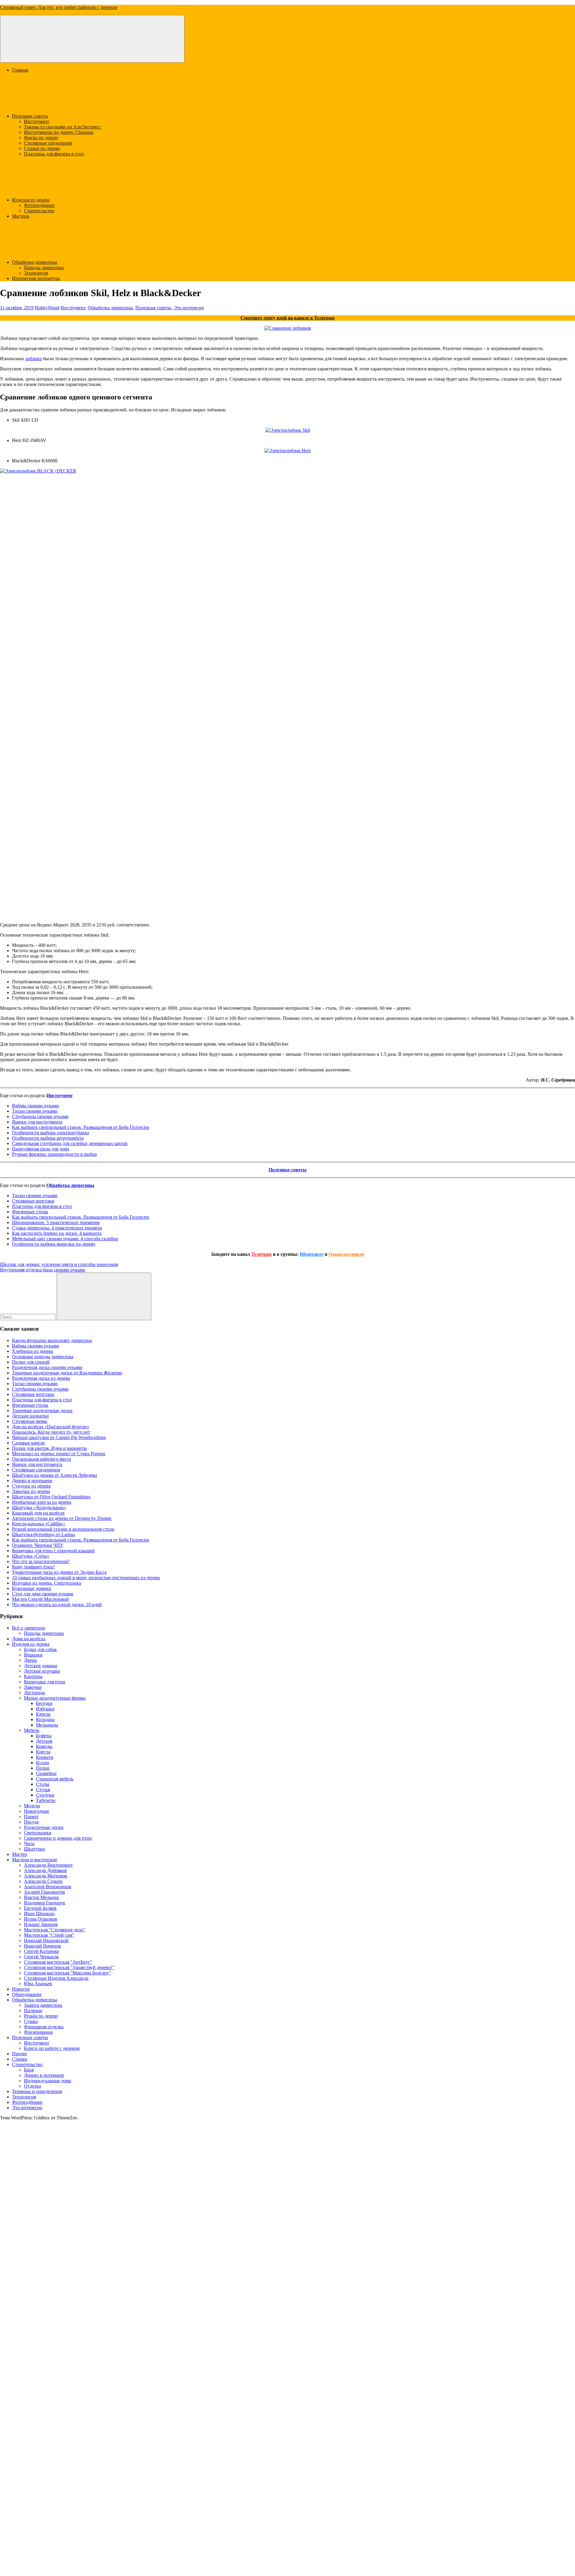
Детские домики (41, 1666)
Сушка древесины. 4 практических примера (57, 1228)
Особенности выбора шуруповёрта (48, 1138)
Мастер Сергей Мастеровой (40, 1599)
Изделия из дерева (31, 200)
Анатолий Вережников (48, 1887)
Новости (21, 1989)
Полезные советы (30, 116)
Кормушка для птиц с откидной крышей (53, 1551)
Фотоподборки (39, 205)
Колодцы (45, 1719)
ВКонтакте (312, 1254)
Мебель (32, 1730)
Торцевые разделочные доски (42, 1410)
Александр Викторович (48, 1865)
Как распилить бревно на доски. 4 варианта (57, 1233)
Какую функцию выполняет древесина (52, 1340)
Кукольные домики (32, 1588)
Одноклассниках (346, 1254)
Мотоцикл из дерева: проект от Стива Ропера (59, 1454)
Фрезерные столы (30, 1212)
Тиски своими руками (35, 1111)
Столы (43, 1784)
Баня (29, 2070)
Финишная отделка (44, 2027)
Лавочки (33, 1687)
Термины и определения (37, 2091)
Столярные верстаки (33, 1201)
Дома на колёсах (29, 1639)
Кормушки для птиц (45, 1682)
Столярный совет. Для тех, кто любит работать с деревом (59, 7)
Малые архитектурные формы (55, 1698)
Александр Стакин (43, 1881)
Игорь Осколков (41, 1919)
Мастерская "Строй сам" (49, 1935)
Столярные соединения (48, 143)
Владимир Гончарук (45, 1903)
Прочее (19, 2054)
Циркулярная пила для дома (41, 1149)
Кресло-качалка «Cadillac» (39, 1524)
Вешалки (33, 1655)
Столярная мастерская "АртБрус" (58, 1962)
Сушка (31, 2021)
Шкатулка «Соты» (31, 1556)
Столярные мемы (30, 1421)
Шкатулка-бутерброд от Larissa (43, 1534)
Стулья (43, 1790)
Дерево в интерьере (32, 1481)
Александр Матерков (46, 1876)
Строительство (39, 211)
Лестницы (34, 1693)
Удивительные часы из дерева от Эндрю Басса (59, 1572)
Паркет (31, 1816)
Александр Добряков (45, 1870)
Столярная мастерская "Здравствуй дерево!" (69, 1967)
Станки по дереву (42, 148)
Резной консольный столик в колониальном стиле (63, 1529)
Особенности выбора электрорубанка (50, 1133)
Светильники (38, 1833)
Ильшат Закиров (41, 1924)
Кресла (43, 1752)
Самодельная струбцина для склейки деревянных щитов (70, 1143)
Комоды (44, 1746)
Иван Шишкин (39, 1914)
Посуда (31, 1822)
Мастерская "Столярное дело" (55, 1930)
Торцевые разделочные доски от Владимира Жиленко (67, 1373)
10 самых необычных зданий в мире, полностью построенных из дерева (86, 1578)
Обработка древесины (35, 262)
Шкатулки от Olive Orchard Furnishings (51, 1497)
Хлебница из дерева (32, 1351)
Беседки (44, 1703)
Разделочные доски (44, 1827)
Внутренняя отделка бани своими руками (43, 1270)
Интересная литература (36, 278)
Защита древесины (43, 2005)
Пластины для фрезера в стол (54, 154)
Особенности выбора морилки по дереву (54, 1244)
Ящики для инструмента (37, 1122)
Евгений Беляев (40, 1908)
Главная (20, 70)
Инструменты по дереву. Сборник (59, 132)
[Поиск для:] (28, 1317)
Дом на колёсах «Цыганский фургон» (51, 1427)
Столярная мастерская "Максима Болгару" (67, 1973)
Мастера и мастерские (35, 1860)
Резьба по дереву (41, 2016)
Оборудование (27, 1994)
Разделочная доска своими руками (47, 1367)
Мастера (21, 216)
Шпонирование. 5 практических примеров (56, 1222)
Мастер (19, 1854)
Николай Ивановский (46, 1940)
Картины (33, 1676)
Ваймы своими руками (35, 1106)
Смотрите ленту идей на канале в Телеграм (287, 318)
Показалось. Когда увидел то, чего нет (51, 1432)
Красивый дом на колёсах (38, 1513)
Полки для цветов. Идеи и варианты (49, 1448)
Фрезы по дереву (41, 138)
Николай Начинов (43, 1946)
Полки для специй (31, 1362)
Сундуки (45, 1795)
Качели (43, 1714)
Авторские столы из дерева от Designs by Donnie (62, 1518)
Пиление (33, 2011)
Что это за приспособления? (41, 1561)
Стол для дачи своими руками (43, 1594)
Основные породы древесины (43, 1357)
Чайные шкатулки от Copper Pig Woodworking (59, 1437)
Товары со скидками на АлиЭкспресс (62, 127)
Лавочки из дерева (31, 1491)
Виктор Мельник (41, 1897)
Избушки (45, 1709)
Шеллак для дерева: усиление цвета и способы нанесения (59, 1264)
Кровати (45, 1757)
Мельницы (47, 1725)
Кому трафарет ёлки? (34, 1567)
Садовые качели (28, 1443)
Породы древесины (44, 268)
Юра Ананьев (38, 1984)
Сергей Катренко (41, 1951)
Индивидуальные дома (47, 2081)
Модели (32, 1806)
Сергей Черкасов (41, 1957)
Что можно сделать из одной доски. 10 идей (57, 1604)
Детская (44, 1741)
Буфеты (44, 1736)
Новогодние (37, 1811)
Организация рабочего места (41, 1459)
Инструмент (37, 121)
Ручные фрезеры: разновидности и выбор (55, 1154)
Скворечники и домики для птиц (58, 1838)
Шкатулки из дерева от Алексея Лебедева (55, 1475)
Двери (30, 1660)
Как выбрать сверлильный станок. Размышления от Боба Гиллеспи (81, 1127)
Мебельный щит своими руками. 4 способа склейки (65, 1239)
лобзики (34, 359)
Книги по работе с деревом (52, 2048)
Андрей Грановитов (44, 1892)
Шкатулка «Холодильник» (39, 1507)
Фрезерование (38, 2032)
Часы (29, 1843)
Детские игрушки (42, 1671)
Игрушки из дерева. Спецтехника (47, 1583)
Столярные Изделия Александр (56, 1978)
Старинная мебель (55, 1779)
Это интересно (189, 308)
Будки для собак (40, 1649)
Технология (36, 273)
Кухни (43, 1763)
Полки (43, 1768)
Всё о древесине (29, 1628)
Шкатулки (34, 1849)
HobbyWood (47, 308)
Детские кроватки (30, 1416)
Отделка (32, 2086)
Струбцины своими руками (40, 1116)
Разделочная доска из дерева (41, 1378)
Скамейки (46, 1773)
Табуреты (46, 1800)
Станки (20, 2059)
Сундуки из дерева (31, 1486)
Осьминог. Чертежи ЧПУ (38, 1545)
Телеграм (261, 1254)
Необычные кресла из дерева (42, 1502)
